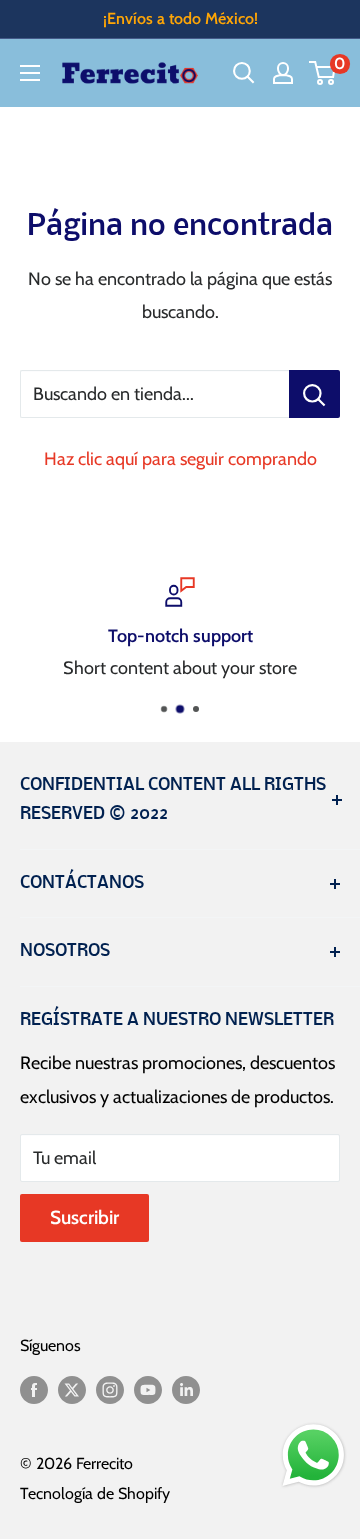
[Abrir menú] (30, 73)
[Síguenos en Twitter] (72, 1389)
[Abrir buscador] (244, 73)
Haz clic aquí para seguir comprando (180, 459)
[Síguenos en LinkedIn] (186, 1389)
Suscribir (84, 1217)
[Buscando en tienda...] (314, 394)
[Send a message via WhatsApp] (313, 1455)
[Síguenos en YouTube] (148, 1389)
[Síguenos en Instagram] (110, 1389)
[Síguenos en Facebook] (34, 1389)
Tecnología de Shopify (95, 1493)
